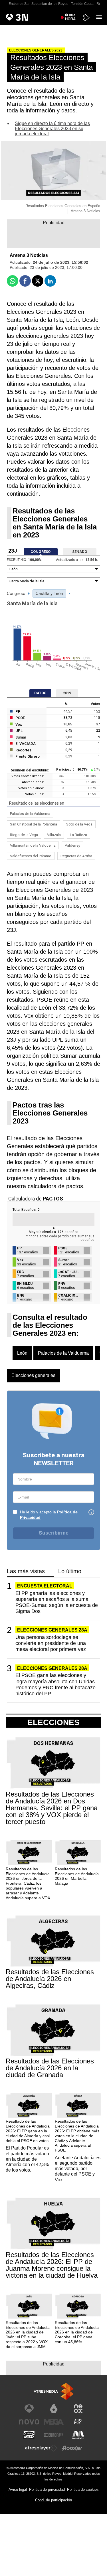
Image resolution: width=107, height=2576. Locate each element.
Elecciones (53, 1722)
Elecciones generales (33, 1375)
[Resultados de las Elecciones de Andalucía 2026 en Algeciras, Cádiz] (53, 1941)
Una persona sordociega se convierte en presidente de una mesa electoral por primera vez (51, 1643)
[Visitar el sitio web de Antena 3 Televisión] (29, 2409)
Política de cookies (83, 2489)
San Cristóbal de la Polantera (34, 824)
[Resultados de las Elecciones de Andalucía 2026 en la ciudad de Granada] (53, 2030)
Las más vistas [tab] (26, 1571)
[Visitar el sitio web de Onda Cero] (29, 2435)
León (22, 1353)
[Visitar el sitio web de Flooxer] (72, 2448)
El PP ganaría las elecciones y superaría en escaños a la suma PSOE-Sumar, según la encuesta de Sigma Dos (57, 1602)
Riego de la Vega (24, 835)
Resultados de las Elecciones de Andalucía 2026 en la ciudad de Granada (50, 2068)
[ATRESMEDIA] (54, 2391)
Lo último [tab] (70, 1571)
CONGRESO (41, 552)
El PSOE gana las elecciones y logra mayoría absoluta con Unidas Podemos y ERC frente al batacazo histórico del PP (55, 1684)
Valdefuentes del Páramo (31, 856)
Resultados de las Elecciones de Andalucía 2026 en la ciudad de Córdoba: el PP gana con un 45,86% (77, 2332)
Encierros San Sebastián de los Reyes (38, 4)
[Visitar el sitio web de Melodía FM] (78, 2435)
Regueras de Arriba (76, 856)
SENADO (80, 552)
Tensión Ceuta (82, 4)
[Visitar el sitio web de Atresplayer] (41, 2448)
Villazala (54, 835)
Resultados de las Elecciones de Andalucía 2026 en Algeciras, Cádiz (50, 1979)
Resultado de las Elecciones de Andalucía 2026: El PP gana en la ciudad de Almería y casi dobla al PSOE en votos (28, 2131)
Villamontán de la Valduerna (33, 845)
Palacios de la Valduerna (30, 814)
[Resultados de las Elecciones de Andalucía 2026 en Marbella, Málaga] (78, 1853)
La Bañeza (78, 835)
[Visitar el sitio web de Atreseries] (78, 2422)
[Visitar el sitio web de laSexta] (54, 2409)
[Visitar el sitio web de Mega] (54, 2422)
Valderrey (72, 845)
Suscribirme (54, 1533)
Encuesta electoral (45, 1586)
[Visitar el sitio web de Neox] (78, 2409)
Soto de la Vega (79, 824)
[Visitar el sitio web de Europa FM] (54, 2435)
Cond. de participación (53, 2500)
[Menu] (100, 17)
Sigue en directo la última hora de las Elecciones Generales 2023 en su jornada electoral (52, 129)
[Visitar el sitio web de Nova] (29, 2422)
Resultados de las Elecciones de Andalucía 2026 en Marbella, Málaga (77, 1876)
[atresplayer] (86, 18)
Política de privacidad (47, 2489)
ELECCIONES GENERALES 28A (52, 1630)
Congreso (16, 594)
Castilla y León (49, 594)
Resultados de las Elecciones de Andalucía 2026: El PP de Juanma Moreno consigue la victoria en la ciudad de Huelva (52, 2265)
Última (70, 17)
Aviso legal (18, 2489)
